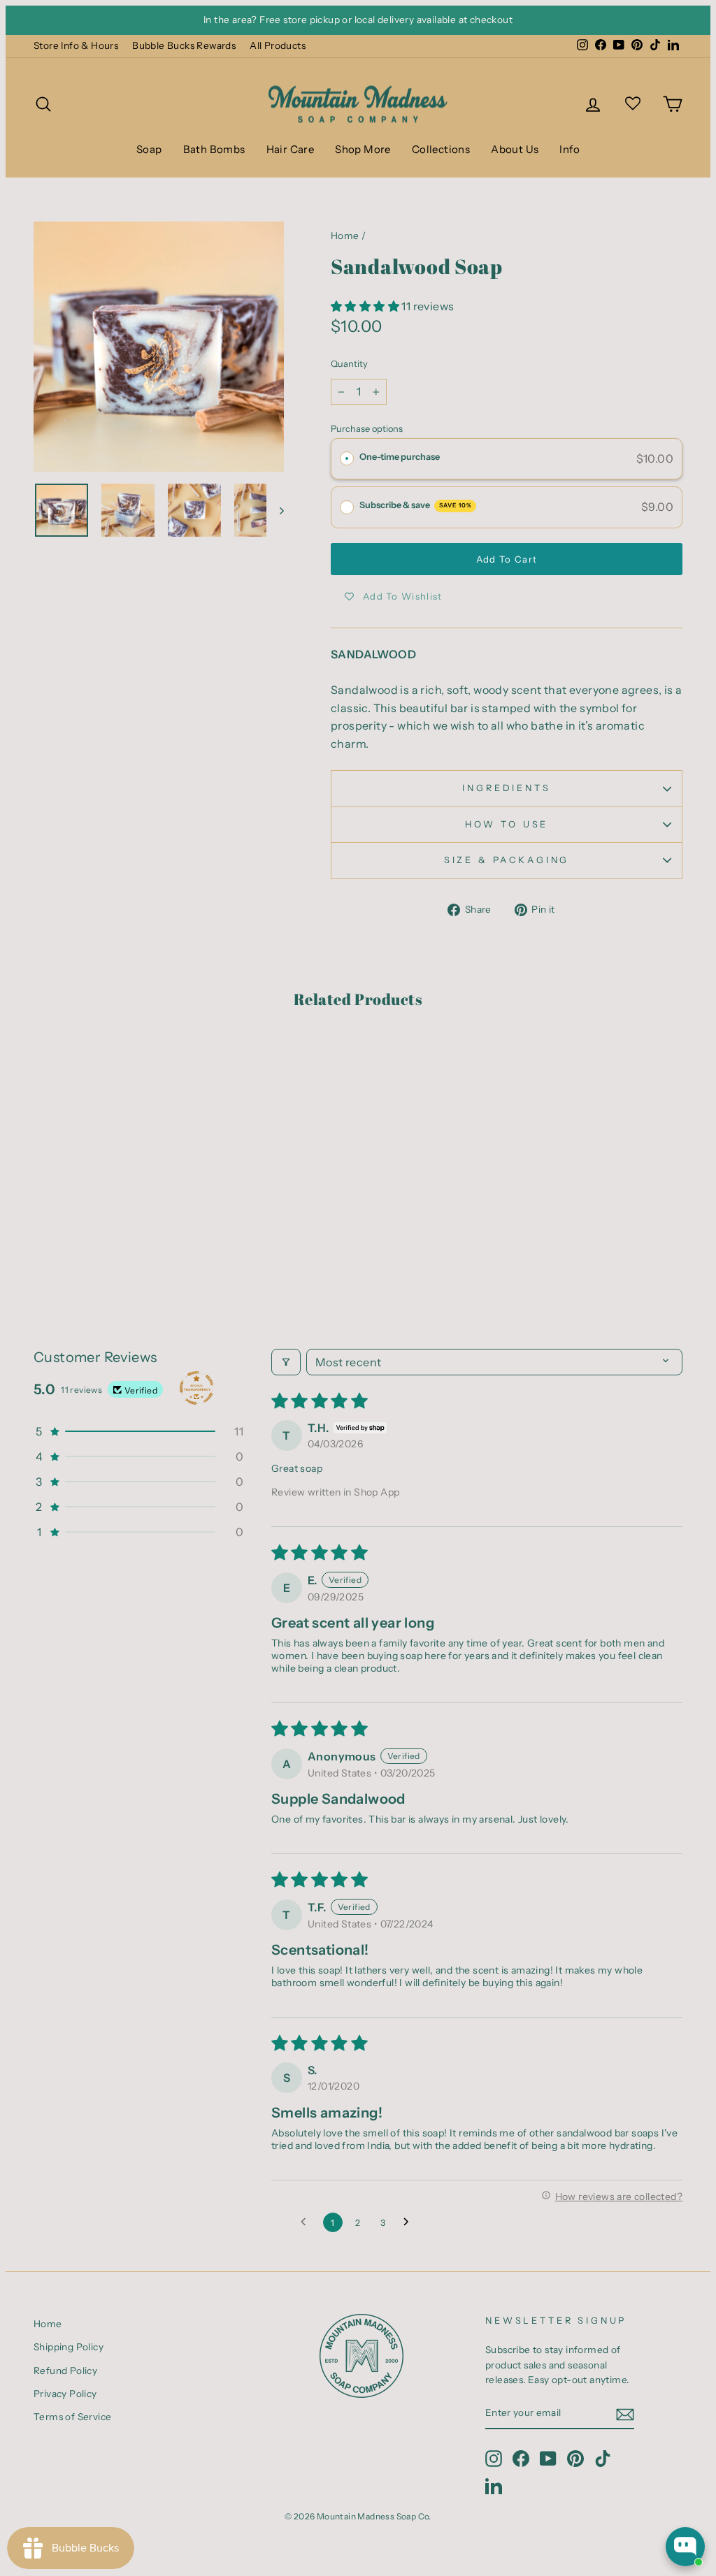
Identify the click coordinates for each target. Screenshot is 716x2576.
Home (345, 236)
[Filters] (286, 1362)
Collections (441, 149)
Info (570, 149)
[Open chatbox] (685, 2547)
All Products (278, 45)
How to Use (507, 824)
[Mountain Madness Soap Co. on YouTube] (548, 2459)
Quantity (349, 364)
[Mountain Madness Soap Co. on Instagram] (494, 2459)
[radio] (347, 459)
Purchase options (367, 429)
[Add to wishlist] (51, 1063)
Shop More (363, 149)
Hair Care (291, 149)
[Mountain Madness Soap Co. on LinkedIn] (494, 2486)
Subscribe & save (416, 505)
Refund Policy (65, 2371)
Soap (149, 149)
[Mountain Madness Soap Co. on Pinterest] (575, 2459)
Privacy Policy (65, 2394)
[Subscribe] (625, 2414)
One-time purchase (400, 457)
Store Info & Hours (76, 45)
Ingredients (506, 788)
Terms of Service (72, 2417)
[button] (366, 306)
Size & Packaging (507, 860)
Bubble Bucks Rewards (184, 45)
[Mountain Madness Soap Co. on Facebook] (521, 2459)
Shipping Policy (69, 2347)
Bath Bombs (214, 149)
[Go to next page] (410, 2222)
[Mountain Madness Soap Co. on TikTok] (603, 2459)
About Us (515, 149)
